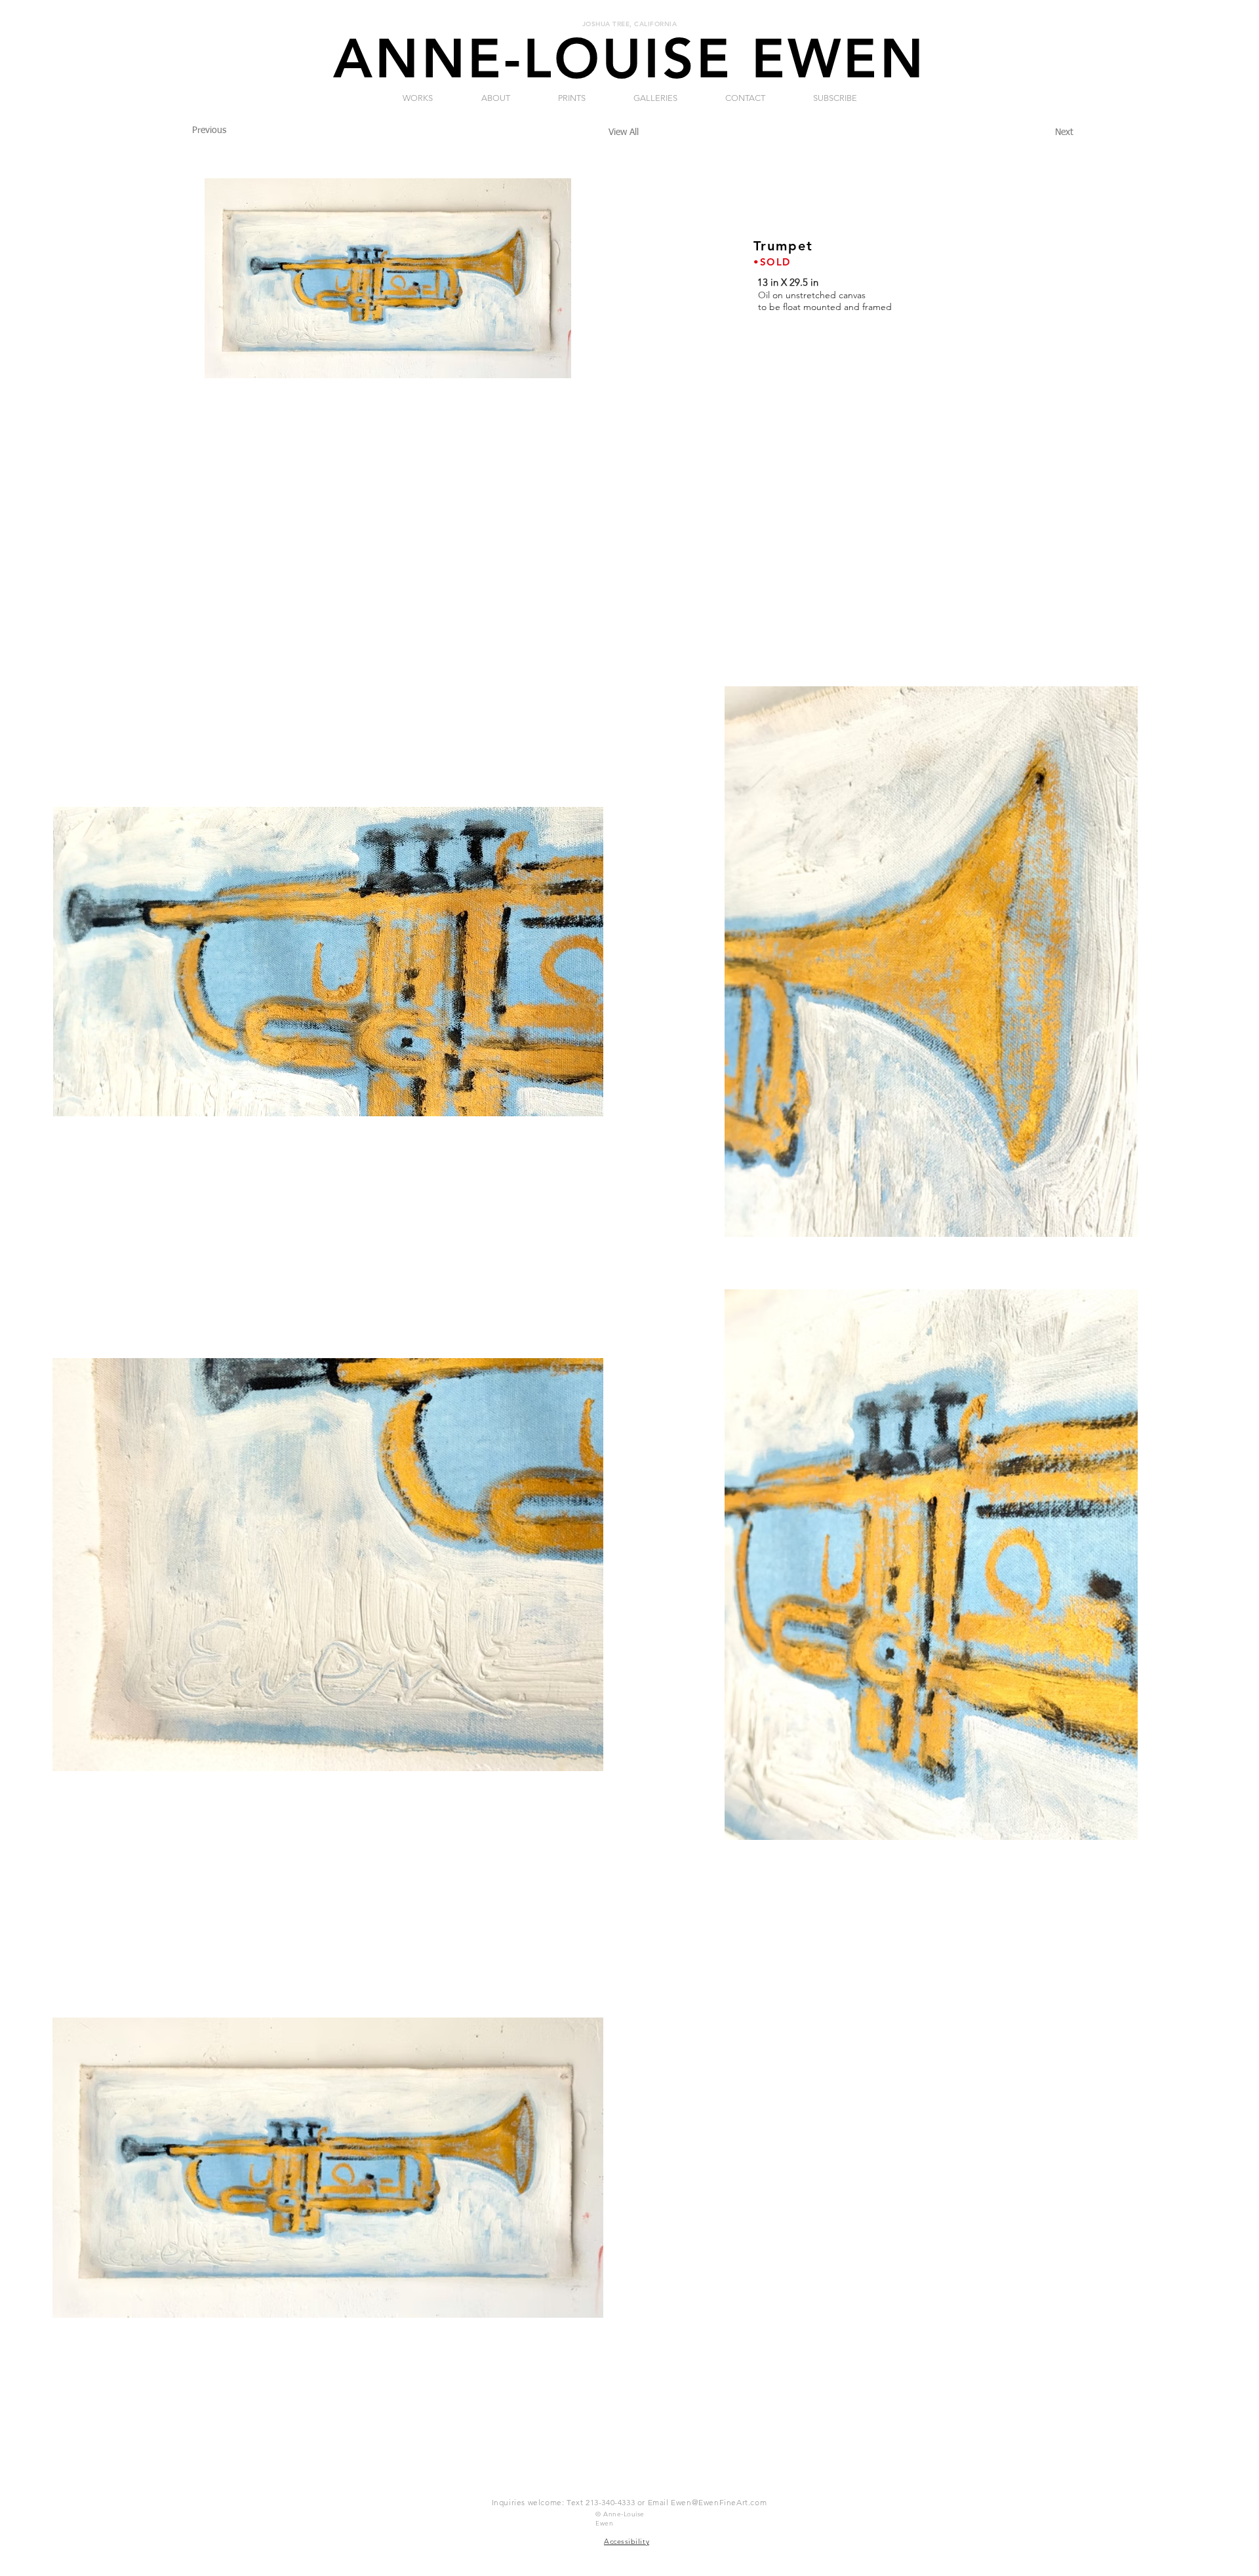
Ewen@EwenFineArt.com (719, 2502)
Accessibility (627, 2541)
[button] (495, 98)
